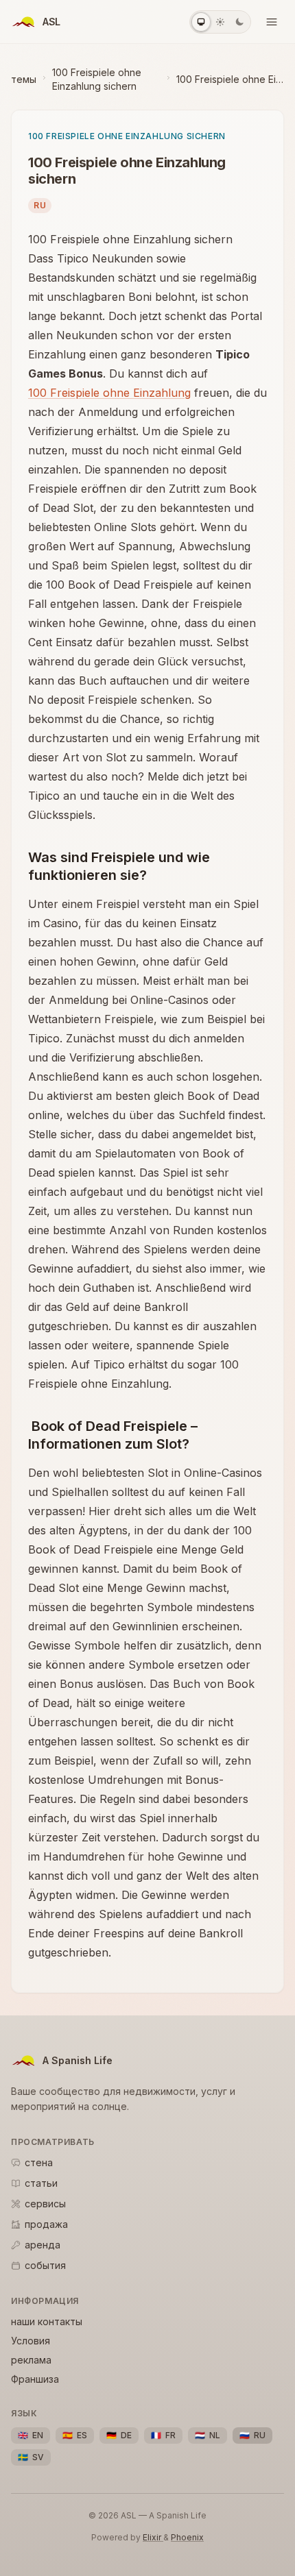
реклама (31, 2360)
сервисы (45, 2204)
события (45, 2265)
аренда (43, 2245)
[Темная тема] (239, 22)
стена (39, 2162)
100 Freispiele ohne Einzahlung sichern (97, 79)
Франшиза (35, 2379)
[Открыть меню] (272, 22)
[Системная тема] (201, 22)
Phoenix (187, 2537)
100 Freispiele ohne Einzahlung (109, 393)
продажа (46, 2224)
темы (24, 79)
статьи (41, 2183)
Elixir (153, 2537)
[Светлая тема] (220, 22)
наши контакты (47, 2321)
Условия (31, 2341)
